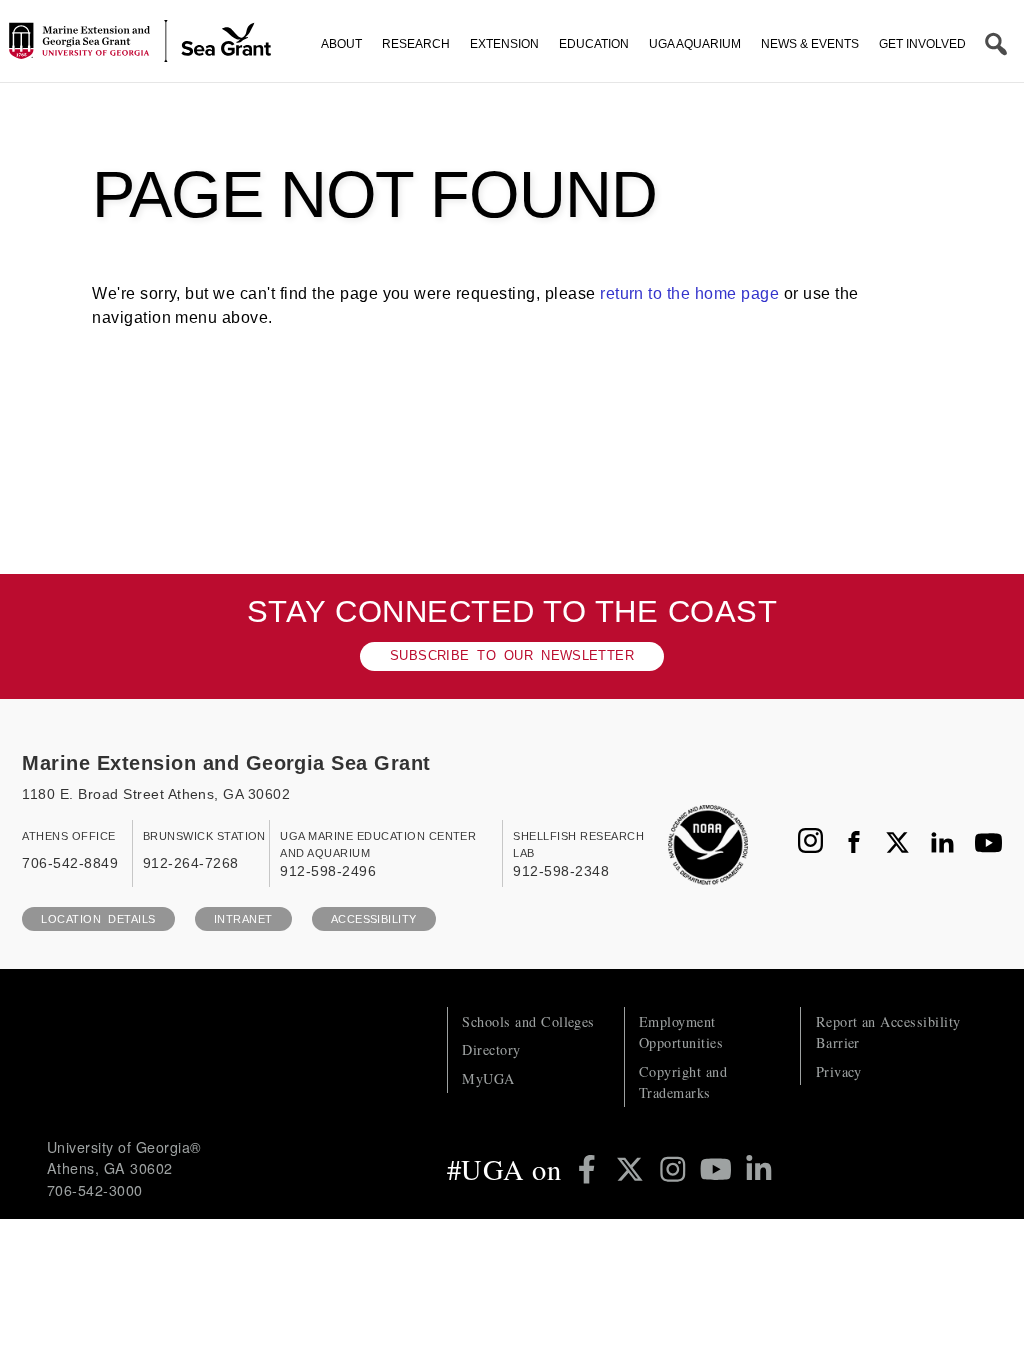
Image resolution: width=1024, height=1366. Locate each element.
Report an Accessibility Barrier (888, 1032)
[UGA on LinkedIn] (759, 1169)
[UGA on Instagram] (676, 1169)
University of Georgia (197, 1047)
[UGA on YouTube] (719, 1169)
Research (416, 44)
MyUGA (488, 1078)
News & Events (810, 44)
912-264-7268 (191, 863)
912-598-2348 (561, 871)
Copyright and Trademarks (683, 1082)
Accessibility (374, 919)
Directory (491, 1049)
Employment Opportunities (681, 1032)
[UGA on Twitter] (633, 1169)
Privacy (839, 1071)
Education (594, 44)
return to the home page (689, 293)
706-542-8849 (70, 863)
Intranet (243, 919)
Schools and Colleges (528, 1021)
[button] (996, 44)
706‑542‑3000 (95, 1190)
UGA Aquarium (695, 44)
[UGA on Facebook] (590, 1169)
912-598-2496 (328, 871)
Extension (504, 44)
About (341, 44)
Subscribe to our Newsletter (512, 656)
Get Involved (922, 44)
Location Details (98, 919)
